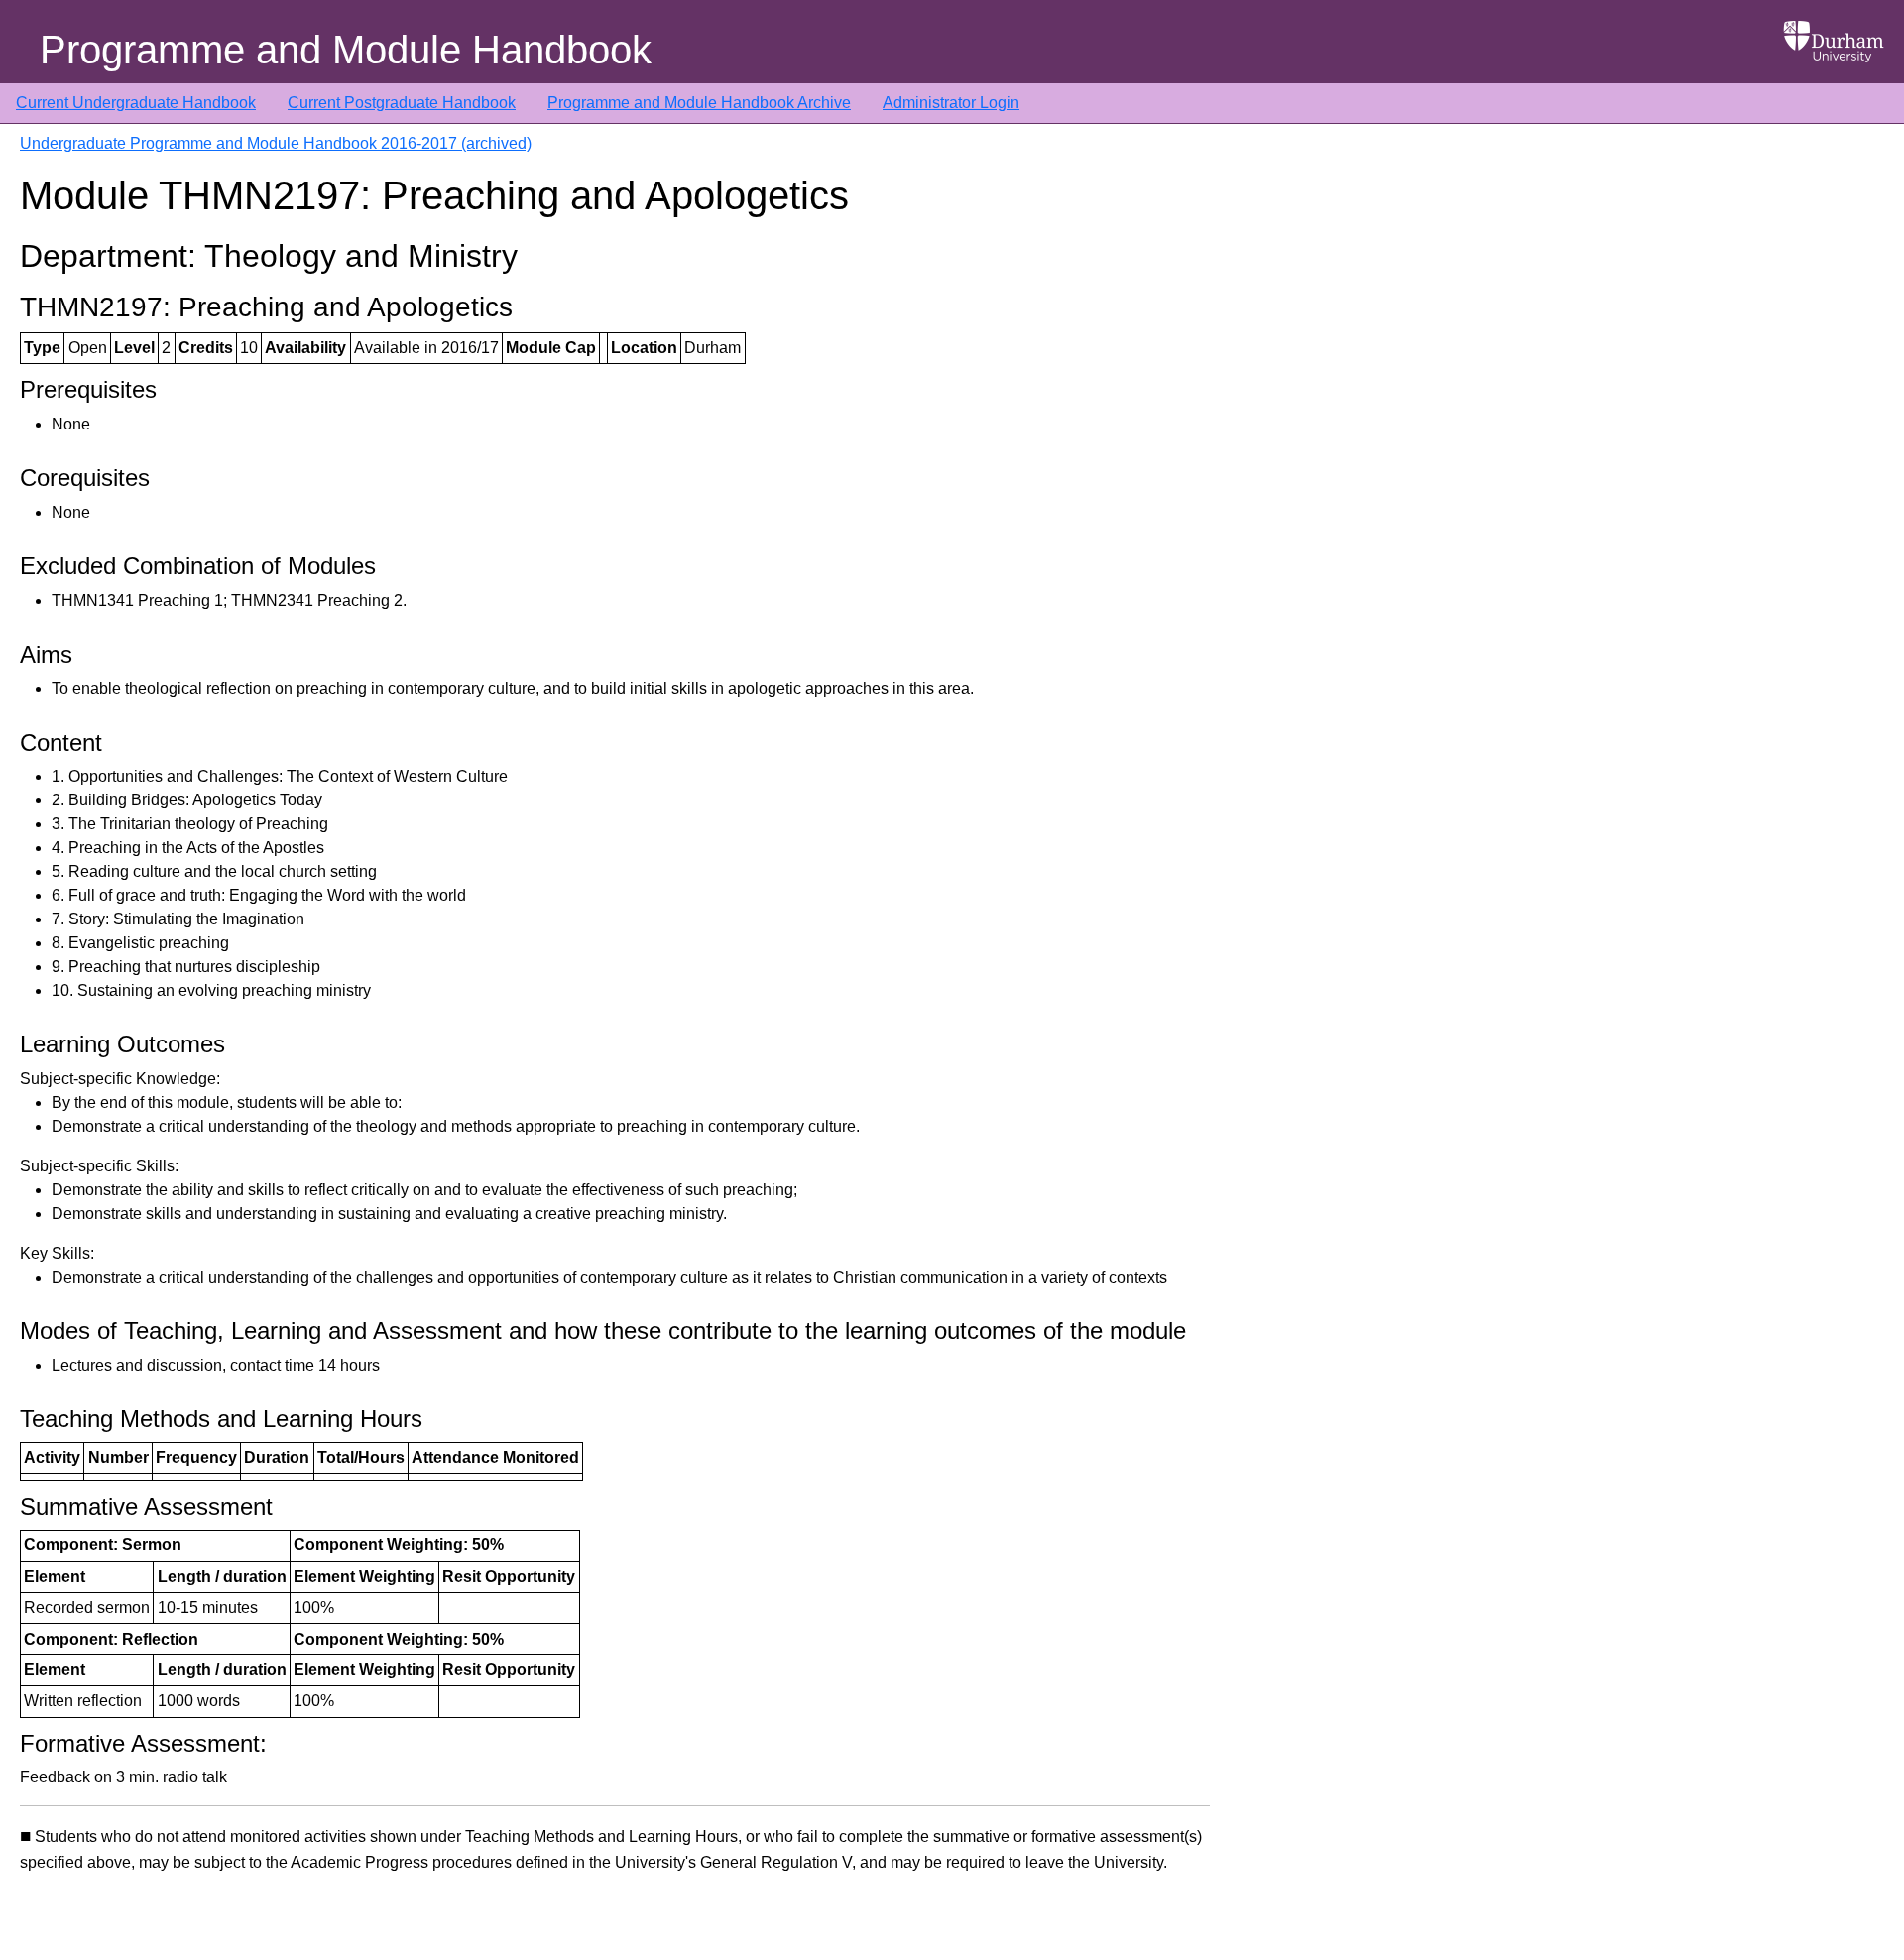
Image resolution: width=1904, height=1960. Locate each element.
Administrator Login (951, 103)
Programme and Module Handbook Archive (699, 103)
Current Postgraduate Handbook (402, 103)
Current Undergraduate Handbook (136, 103)
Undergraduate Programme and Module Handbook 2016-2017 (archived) (276, 143)
